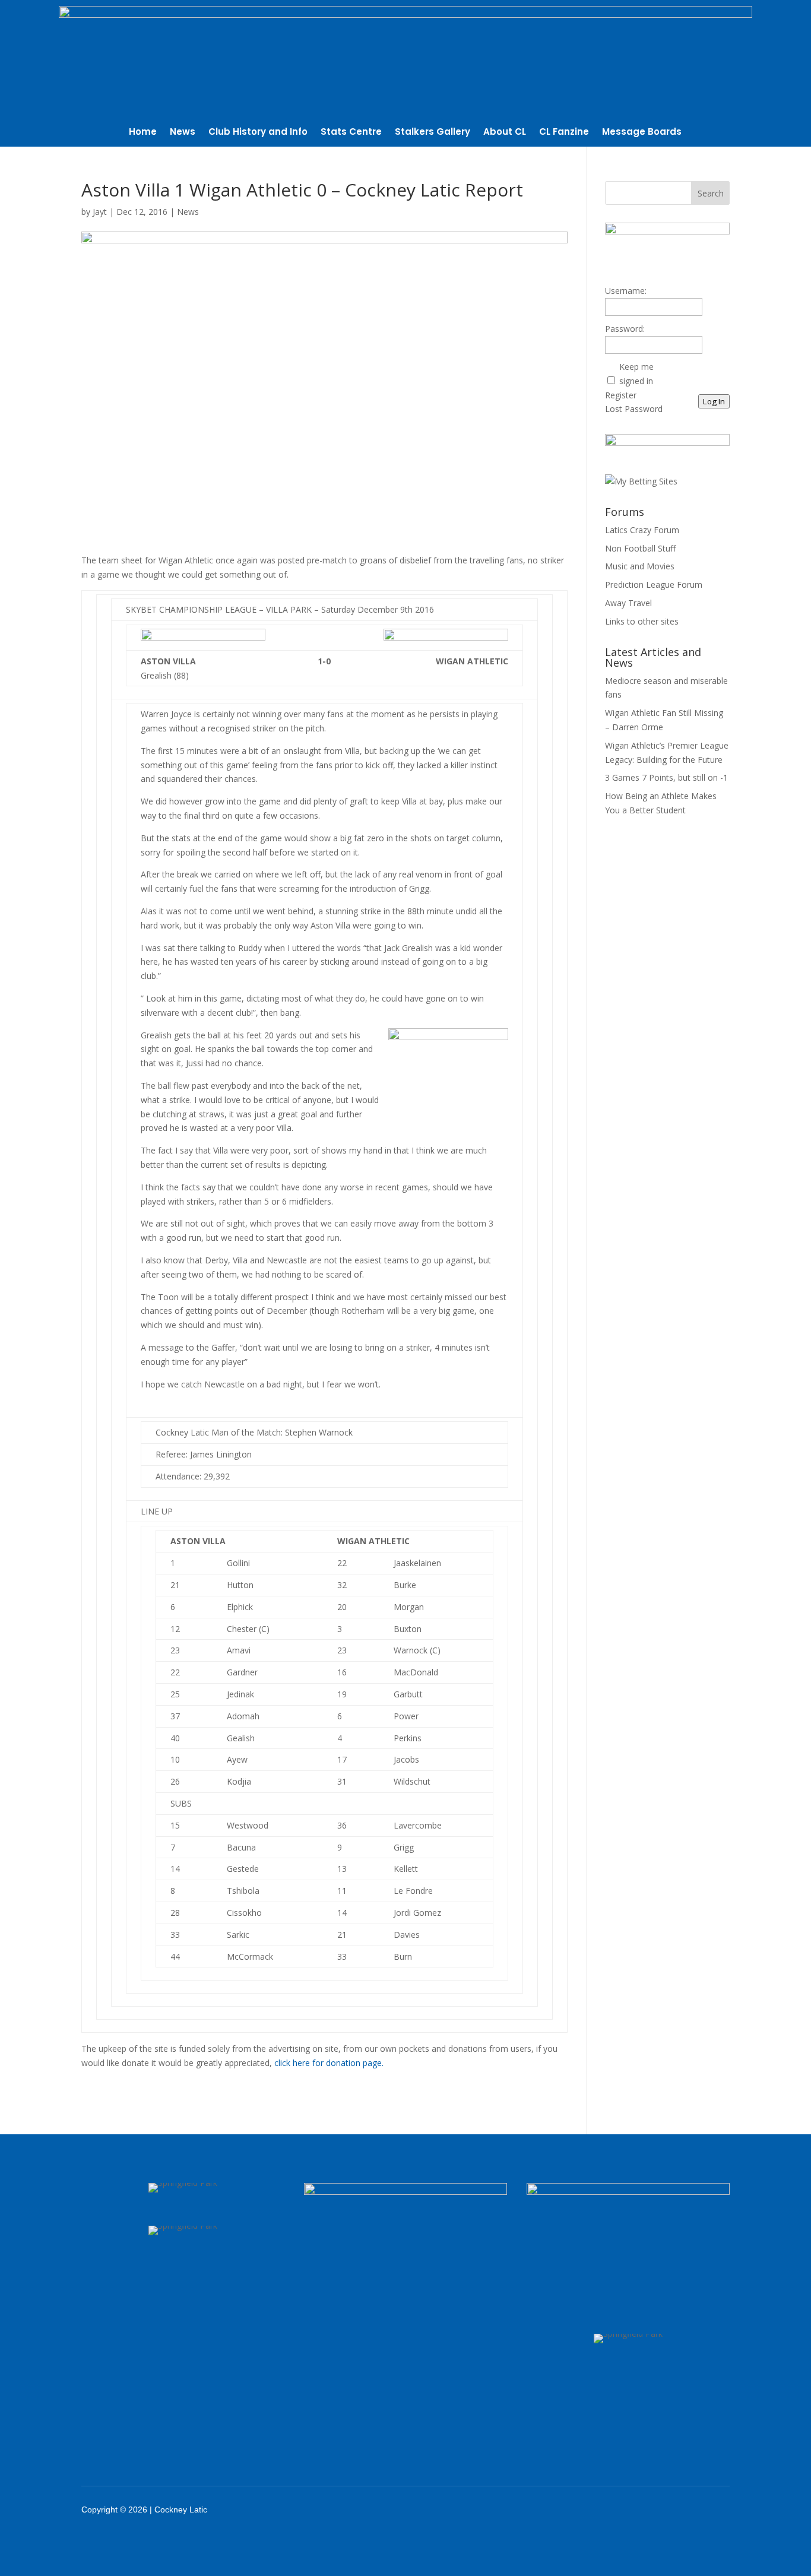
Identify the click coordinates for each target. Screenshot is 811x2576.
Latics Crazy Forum (642, 530)
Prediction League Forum (654, 584)
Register (621, 395)
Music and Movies (640, 566)
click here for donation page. (329, 2063)
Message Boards (642, 133)
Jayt (100, 212)
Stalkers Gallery (433, 133)
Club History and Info (258, 133)
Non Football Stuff (640, 548)
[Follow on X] (644, 2510)
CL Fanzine (564, 133)
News (183, 133)
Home (143, 133)
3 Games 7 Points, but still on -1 (666, 777)
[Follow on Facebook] (613, 2510)
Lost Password (634, 409)
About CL (505, 133)
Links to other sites (642, 621)
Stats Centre (351, 133)
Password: (625, 329)
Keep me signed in (636, 374)
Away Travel (628, 603)
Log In (714, 401)
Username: (626, 291)
